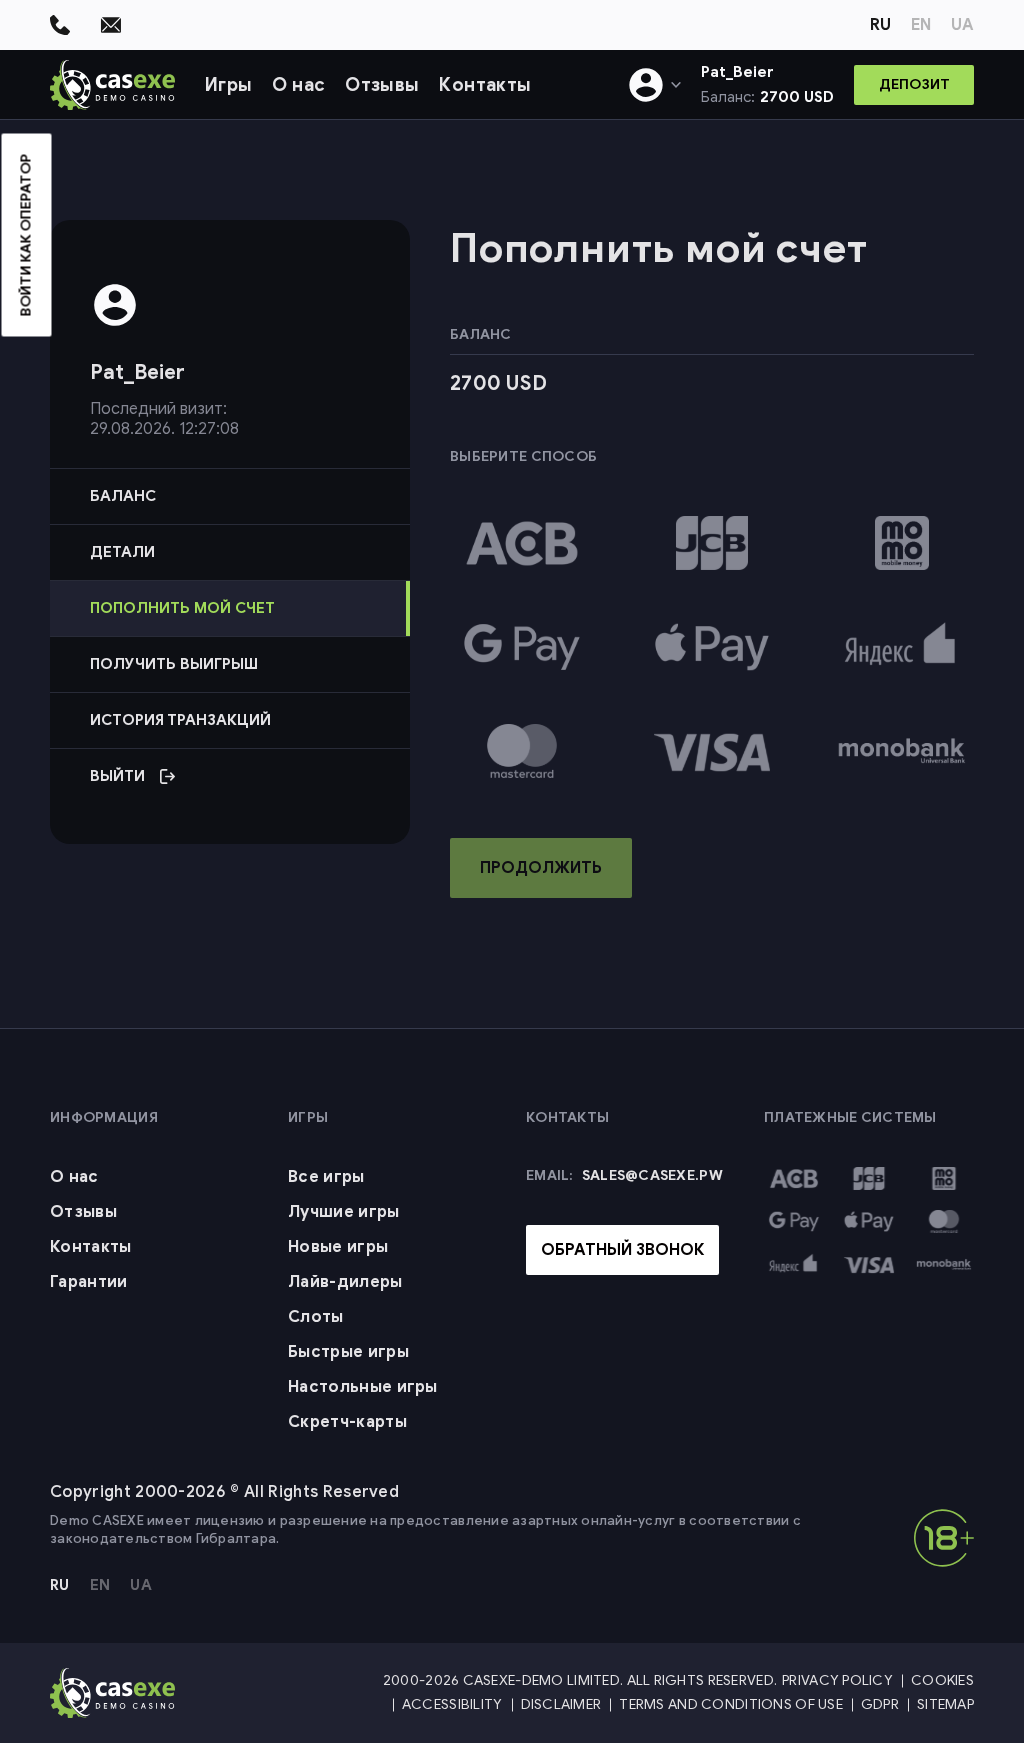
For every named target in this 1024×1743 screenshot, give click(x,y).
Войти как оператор (26, 235)
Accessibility (452, 1704)
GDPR (880, 1704)
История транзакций (180, 720)
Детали (122, 552)
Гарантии (89, 1282)
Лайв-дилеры (345, 1282)
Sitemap (945, 1704)
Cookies (942, 1680)
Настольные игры (363, 1387)
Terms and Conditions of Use (731, 1704)
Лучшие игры (344, 1212)
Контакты (485, 85)
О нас (298, 85)
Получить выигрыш (174, 664)
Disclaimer (561, 1704)
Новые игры (338, 1247)
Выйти (222, 785)
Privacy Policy (837, 1680)
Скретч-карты (347, 1422)
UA (962, 25)
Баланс (123, 496)
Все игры (326, 1177)
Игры (228, 85)
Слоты (316, 1317)
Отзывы (382, 85)
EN (921, 25)
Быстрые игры (348, 1352)
